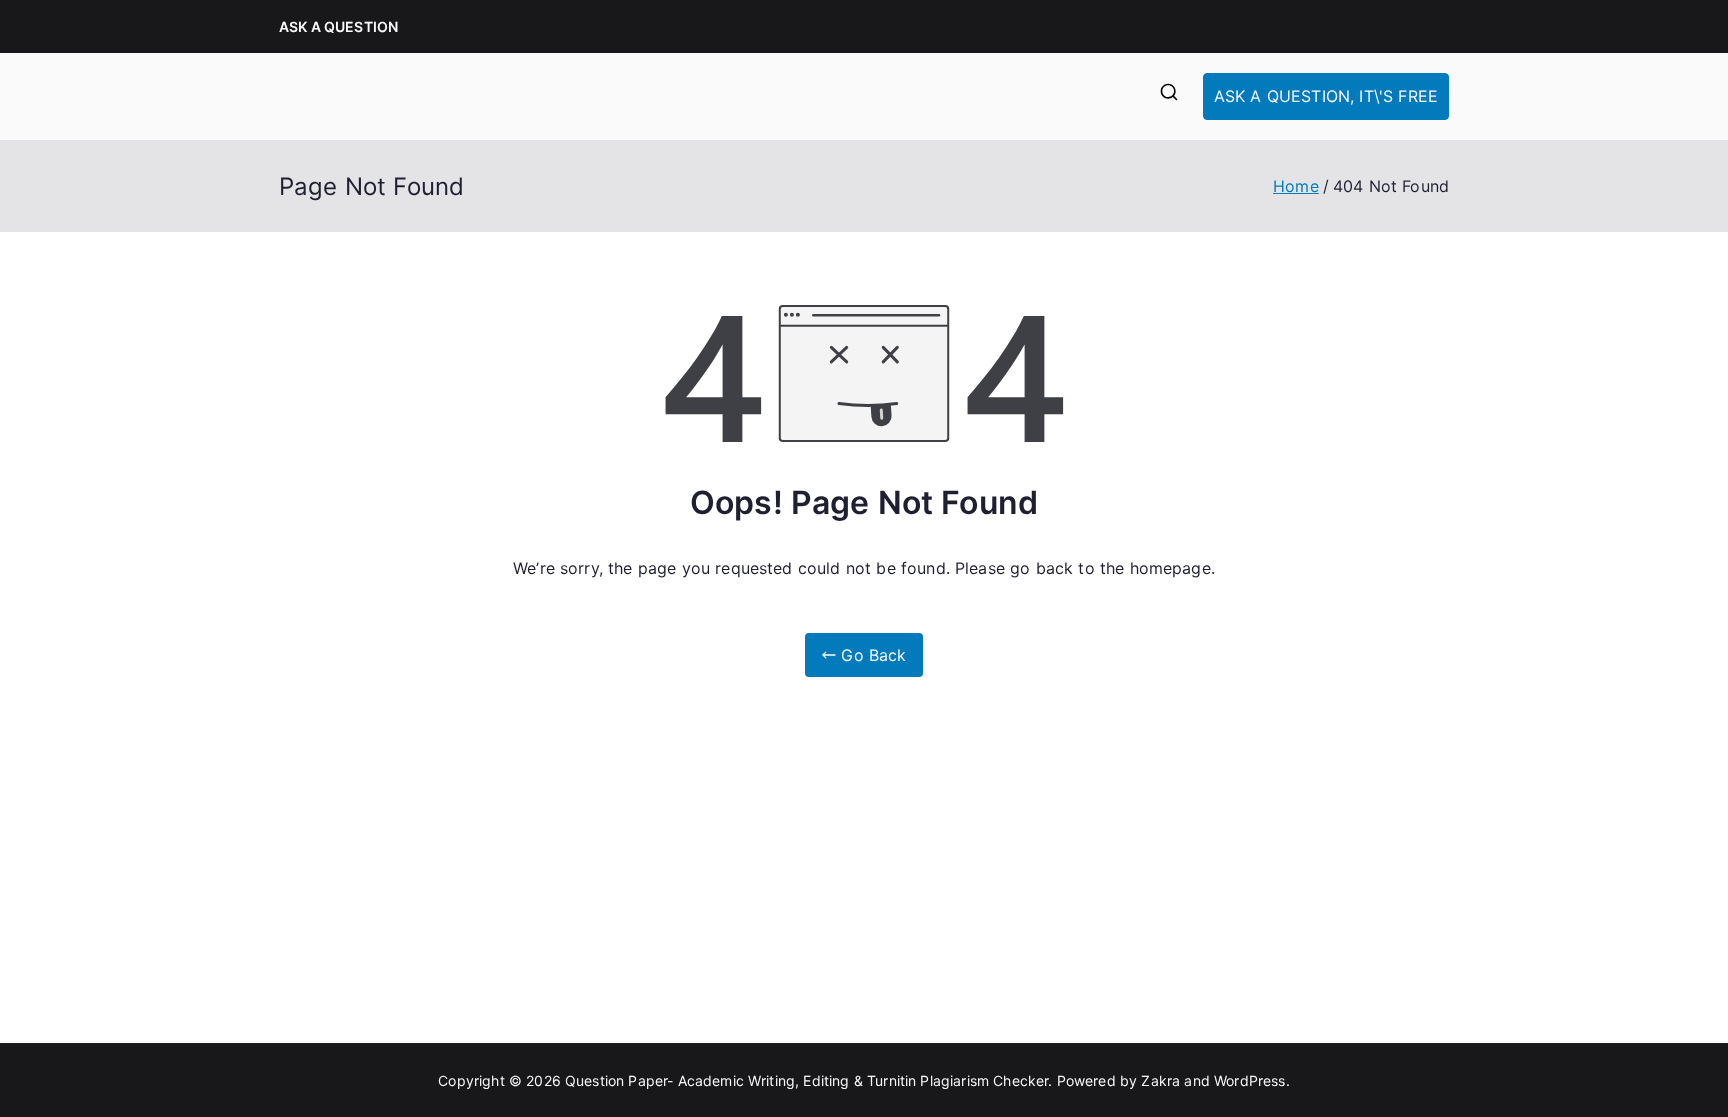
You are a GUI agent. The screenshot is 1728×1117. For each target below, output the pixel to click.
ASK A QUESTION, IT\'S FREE (1326, 96)
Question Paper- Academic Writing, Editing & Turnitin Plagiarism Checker (806, 1080)
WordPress (1249, 1080)
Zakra (1160, 1080)
